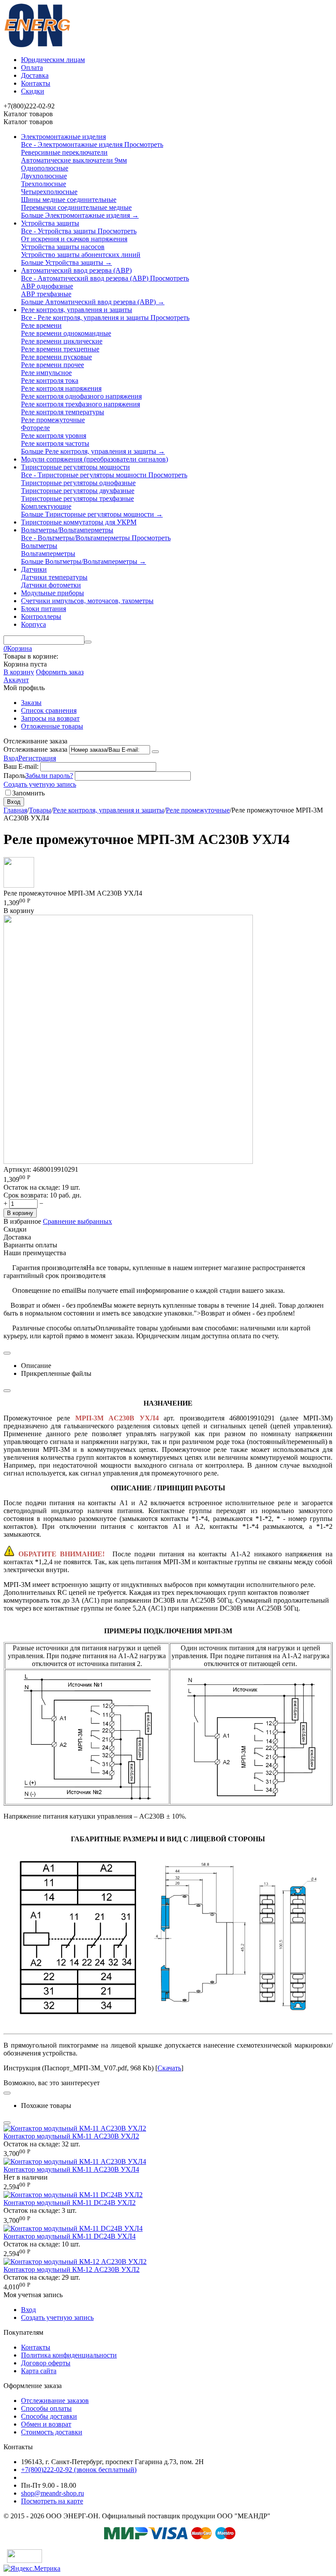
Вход (11, 758)
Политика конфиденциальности (69, 2355)
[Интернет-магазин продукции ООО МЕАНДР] (37, 45)
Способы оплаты (46, 2408)
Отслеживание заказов (55, 2401)
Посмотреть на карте (52, 2501)
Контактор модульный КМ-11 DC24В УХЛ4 (70, 2236)
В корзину (19, 672)
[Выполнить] (155, 752)
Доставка (35, 75)
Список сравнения (49, 710)
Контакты (36, 83)
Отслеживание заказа (35, 749)
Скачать (169, 2068)
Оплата (32, 68)
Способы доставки (49, 2416)
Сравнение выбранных (77, 1221)
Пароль (14, 776)
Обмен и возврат (46, 2424)
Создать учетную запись (40, 784)
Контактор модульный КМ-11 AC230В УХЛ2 (71, 2136)
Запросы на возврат (50, 718)
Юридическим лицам (53, 60)
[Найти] (88, 642)
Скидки (33, 91)
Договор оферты (46, 2363)
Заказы (31, 703)
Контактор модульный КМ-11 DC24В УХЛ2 (70, 2203)
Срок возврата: (26, 1195)
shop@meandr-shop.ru (52, 2493)
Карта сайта (39, 2371)
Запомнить (28, 793)
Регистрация (37, 758)
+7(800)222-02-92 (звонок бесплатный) (79, 2470)
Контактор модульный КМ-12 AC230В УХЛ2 (72, 2269)
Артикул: (17, 1169)
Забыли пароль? (49, 776)
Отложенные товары (52, 726)
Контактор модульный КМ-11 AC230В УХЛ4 (71, 2169)
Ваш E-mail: (21, 766)
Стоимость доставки (52, 2432)
